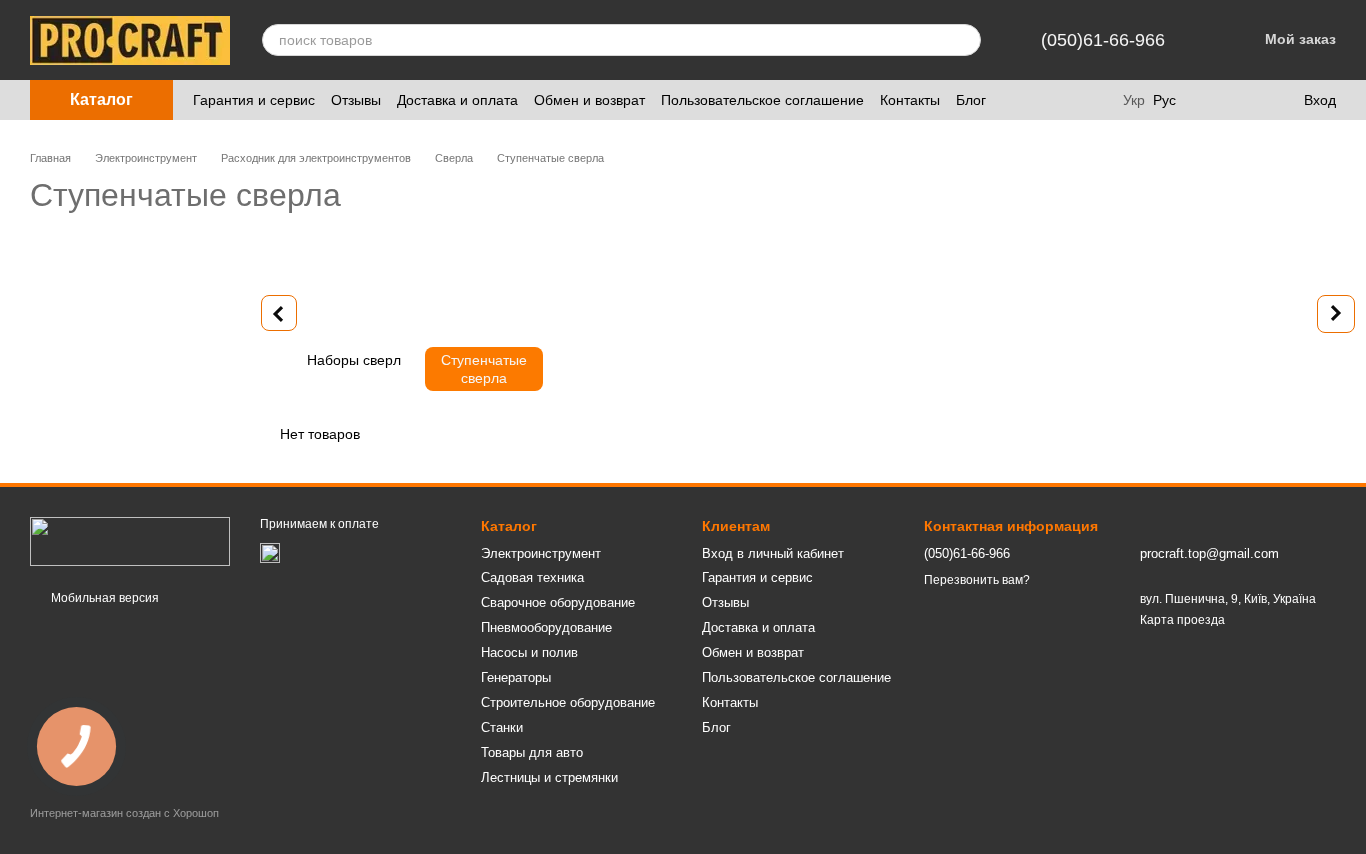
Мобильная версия (103, 598)
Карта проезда (1182, 620)
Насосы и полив (529, 652)
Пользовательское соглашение (762, 100)
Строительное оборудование (568, 702)
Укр (1134, 100)
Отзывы (356, 100)
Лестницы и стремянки (549, 777)
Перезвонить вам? (977, 580)
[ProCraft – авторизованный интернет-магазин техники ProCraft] (130, 541)
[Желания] (1246, 100)
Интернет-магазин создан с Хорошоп (124, 813)
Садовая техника (532, 577)
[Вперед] (1336, 314)
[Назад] (279, 313)
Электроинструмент (541, 553)
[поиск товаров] (965, 40)
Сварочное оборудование (558, 602)
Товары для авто (532, 752)
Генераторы (516, 677)
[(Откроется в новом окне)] (270, 552)
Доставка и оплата (457, 100)
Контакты (910, 100)
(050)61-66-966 (1103, 40)
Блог (971, 100)
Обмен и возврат (589, 100)
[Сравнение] (1206, 100)
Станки (502, 727)
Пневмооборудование (546, 627)
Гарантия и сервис (254, 100)
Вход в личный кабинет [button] (773, 553)
